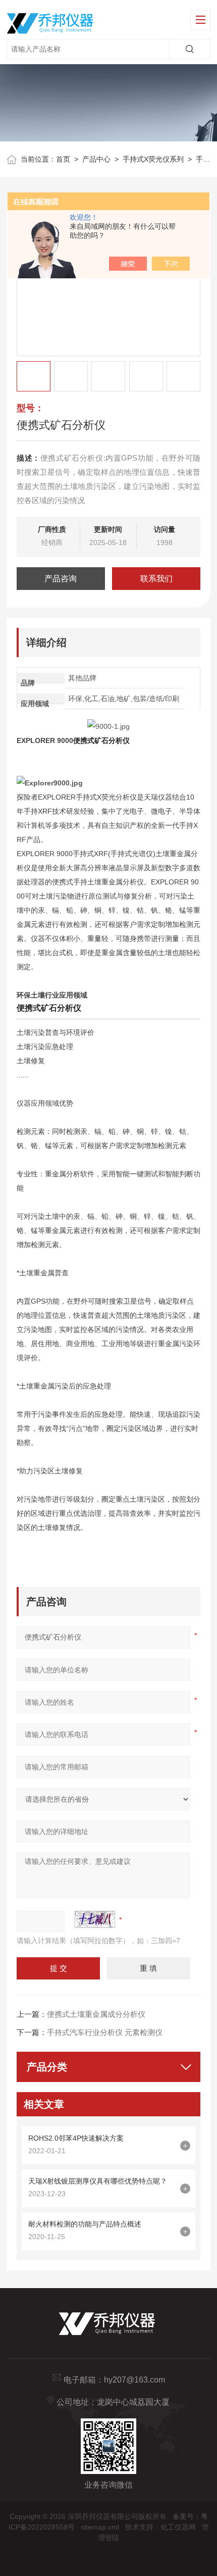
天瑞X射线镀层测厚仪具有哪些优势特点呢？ (98, 2181)
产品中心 (96, 159)
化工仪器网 (178, 2527)
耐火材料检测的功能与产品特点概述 (85, 2224)
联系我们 (156, 579)
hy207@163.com (134, 2380)
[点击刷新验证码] (95, 1919)
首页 (63, 159)
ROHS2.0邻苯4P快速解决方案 (76, 2138)
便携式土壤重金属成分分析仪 (96, 2014)
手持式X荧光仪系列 (153, 159)
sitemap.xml (100, 2527)
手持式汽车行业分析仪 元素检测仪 (105, 2032)
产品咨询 (61, 579)
